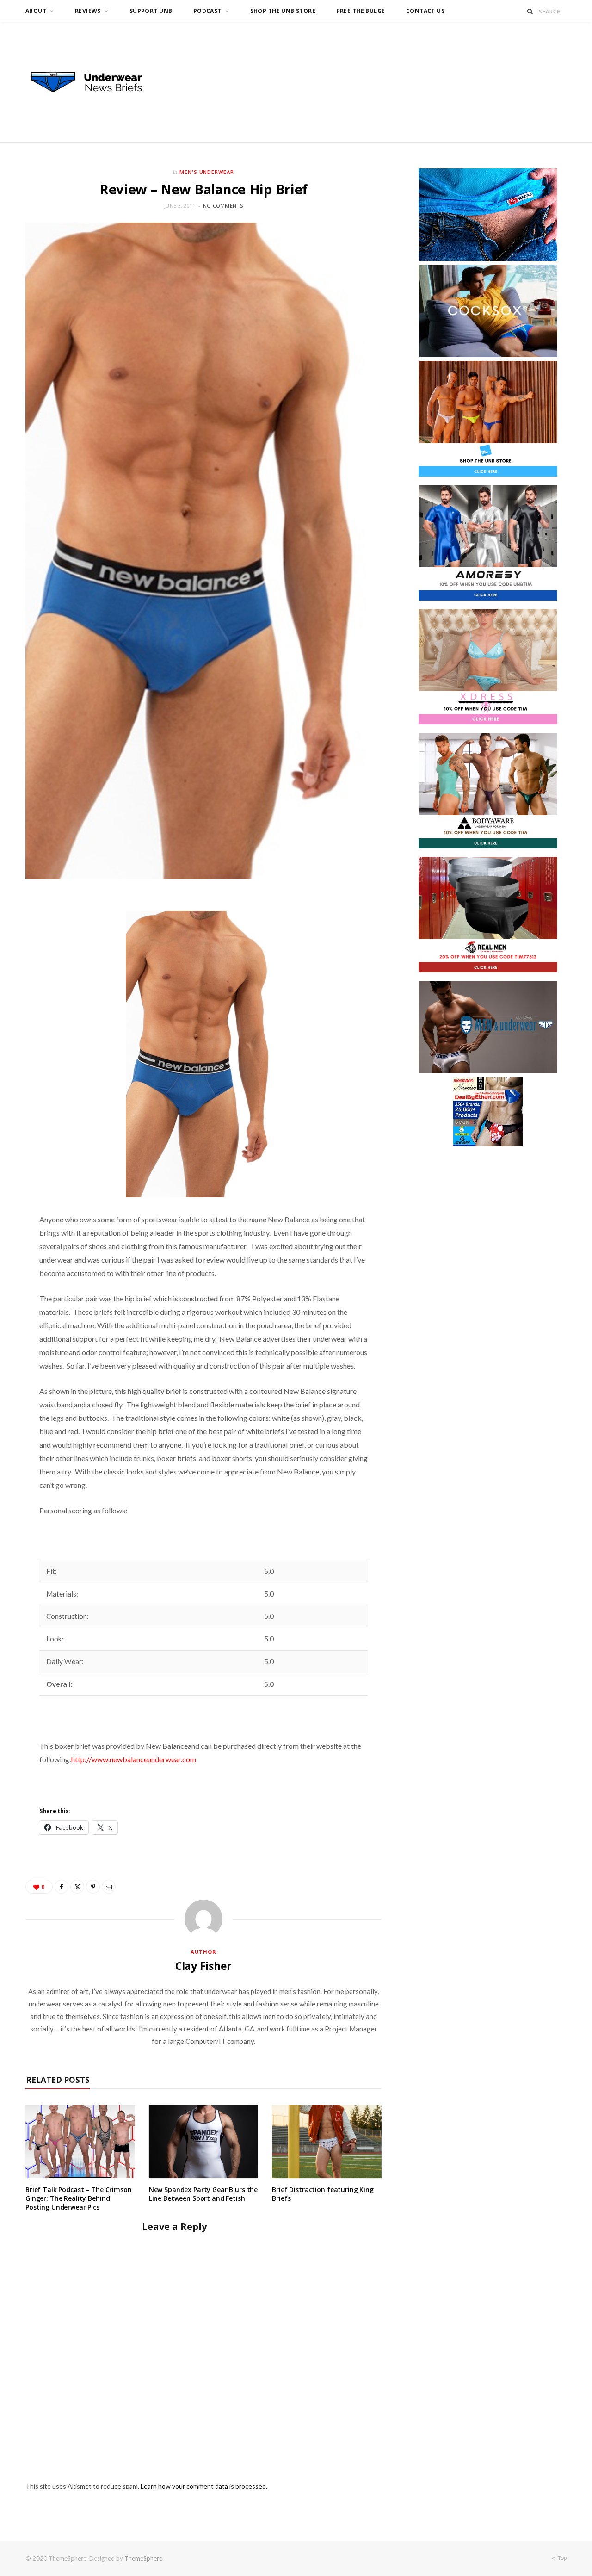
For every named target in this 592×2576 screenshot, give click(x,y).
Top (562, 2558)
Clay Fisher (203, 1966)
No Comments (223, 206)
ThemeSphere (143, 2558)
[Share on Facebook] (62, 1887)
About (36, 11)
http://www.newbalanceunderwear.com (134, 1759)
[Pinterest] (93, 1887)
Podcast (207, 11)
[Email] (109, 1887)
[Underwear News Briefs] (95, 82)
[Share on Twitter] (77, 1887)
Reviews (88, 11)
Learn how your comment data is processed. (204, 2486)
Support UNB (151, 11)
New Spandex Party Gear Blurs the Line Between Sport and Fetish (203, 2194)
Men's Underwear (207, 172)
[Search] (530, 11)
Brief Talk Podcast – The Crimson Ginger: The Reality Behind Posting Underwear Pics (79, 2198)
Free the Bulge (361, 11)
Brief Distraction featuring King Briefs (323, 2194)
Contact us (425, 11)
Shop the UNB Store (283, 11)
